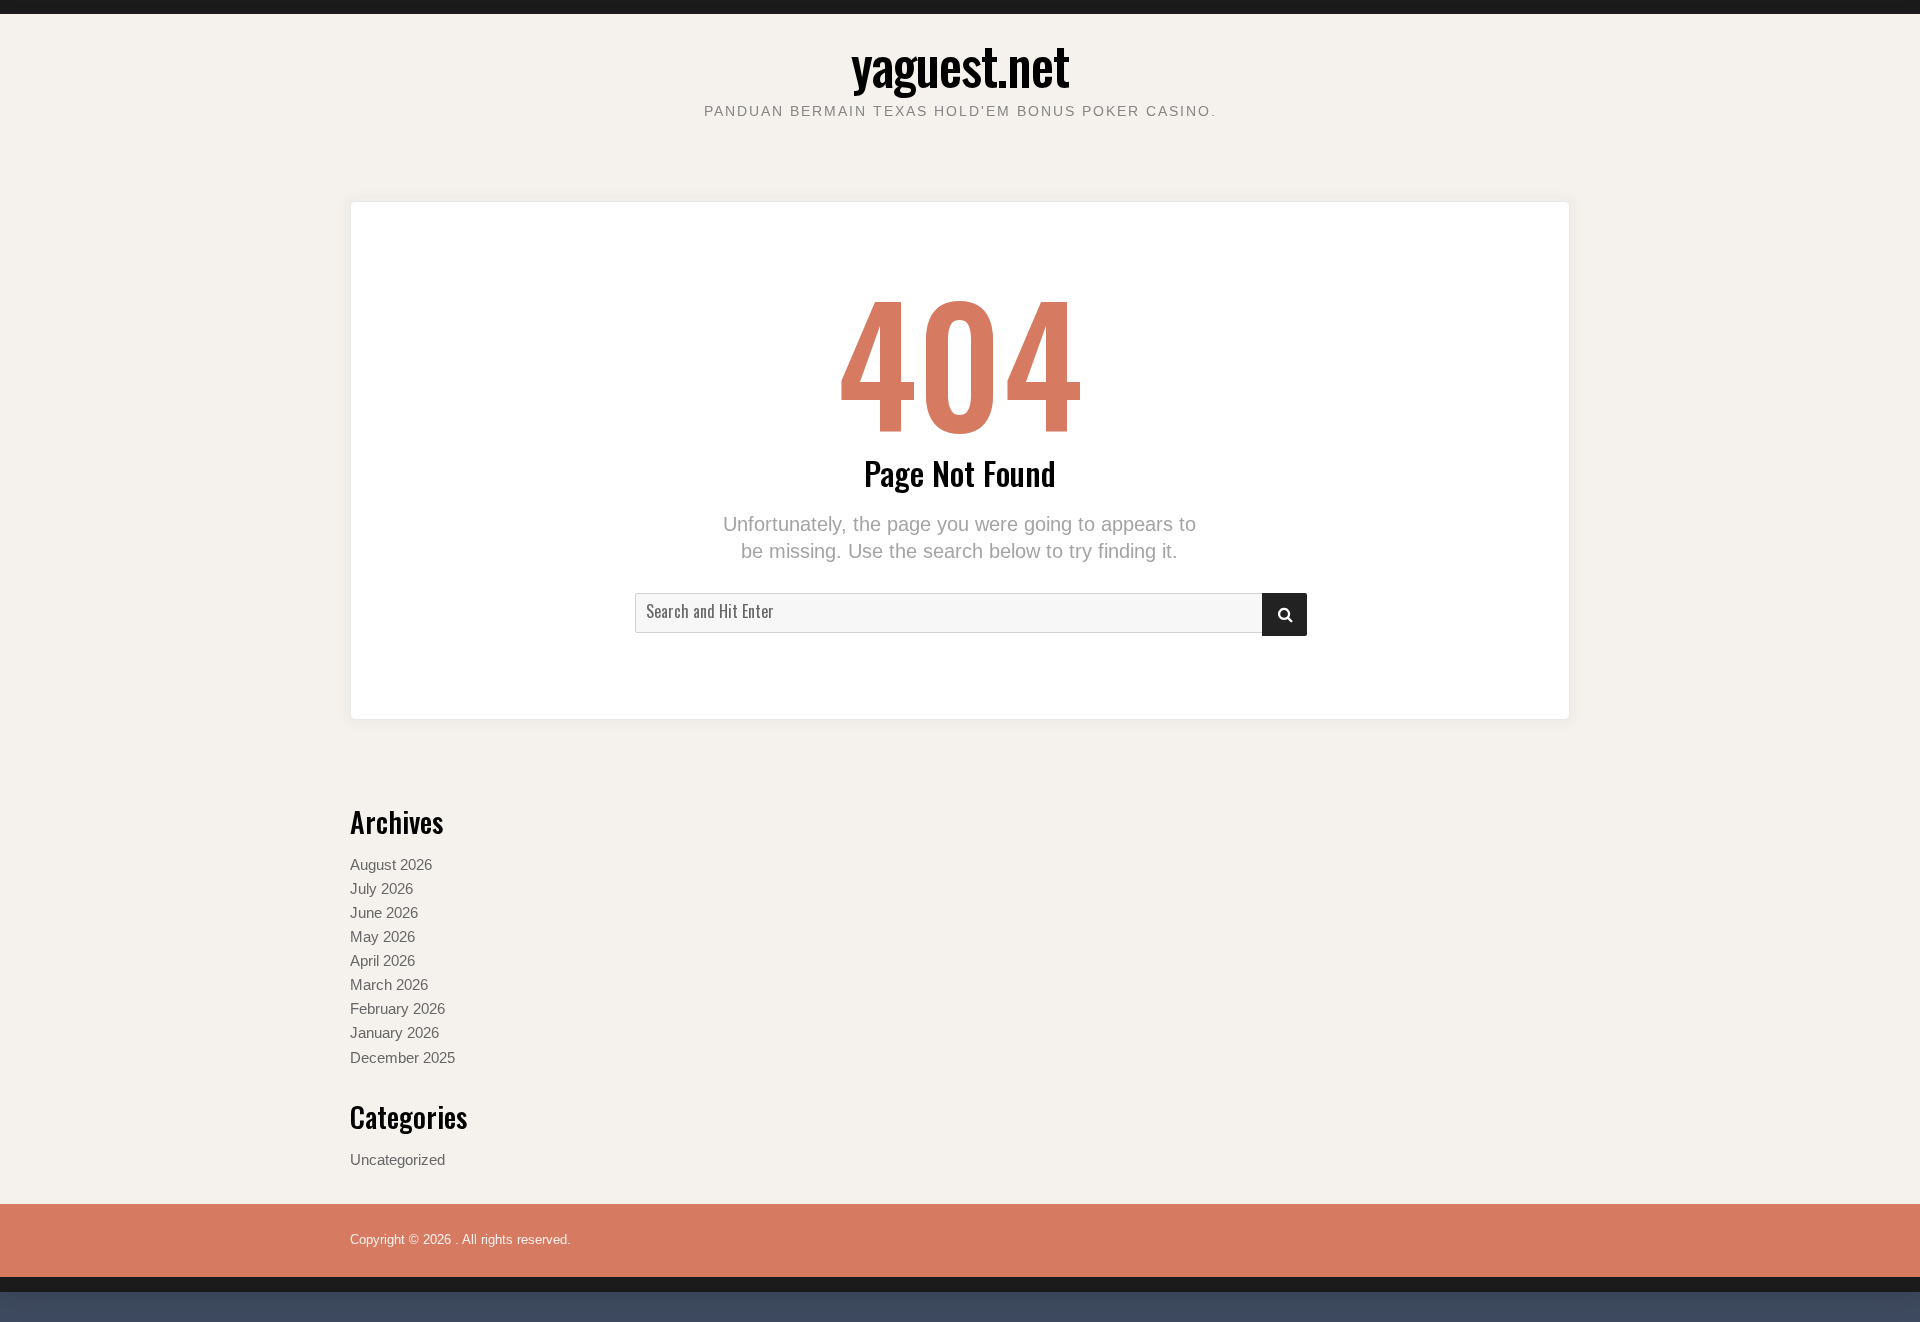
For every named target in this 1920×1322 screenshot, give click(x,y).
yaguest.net (960, 64)
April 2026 (382, 960)
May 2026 (382, 936)
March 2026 (389, 984)
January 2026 (394, 1032)
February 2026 (397, 1008)
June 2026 (384, 912)
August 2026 (391, 864)
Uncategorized (397, 1159)
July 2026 (381, 888)
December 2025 (402, 1057)
